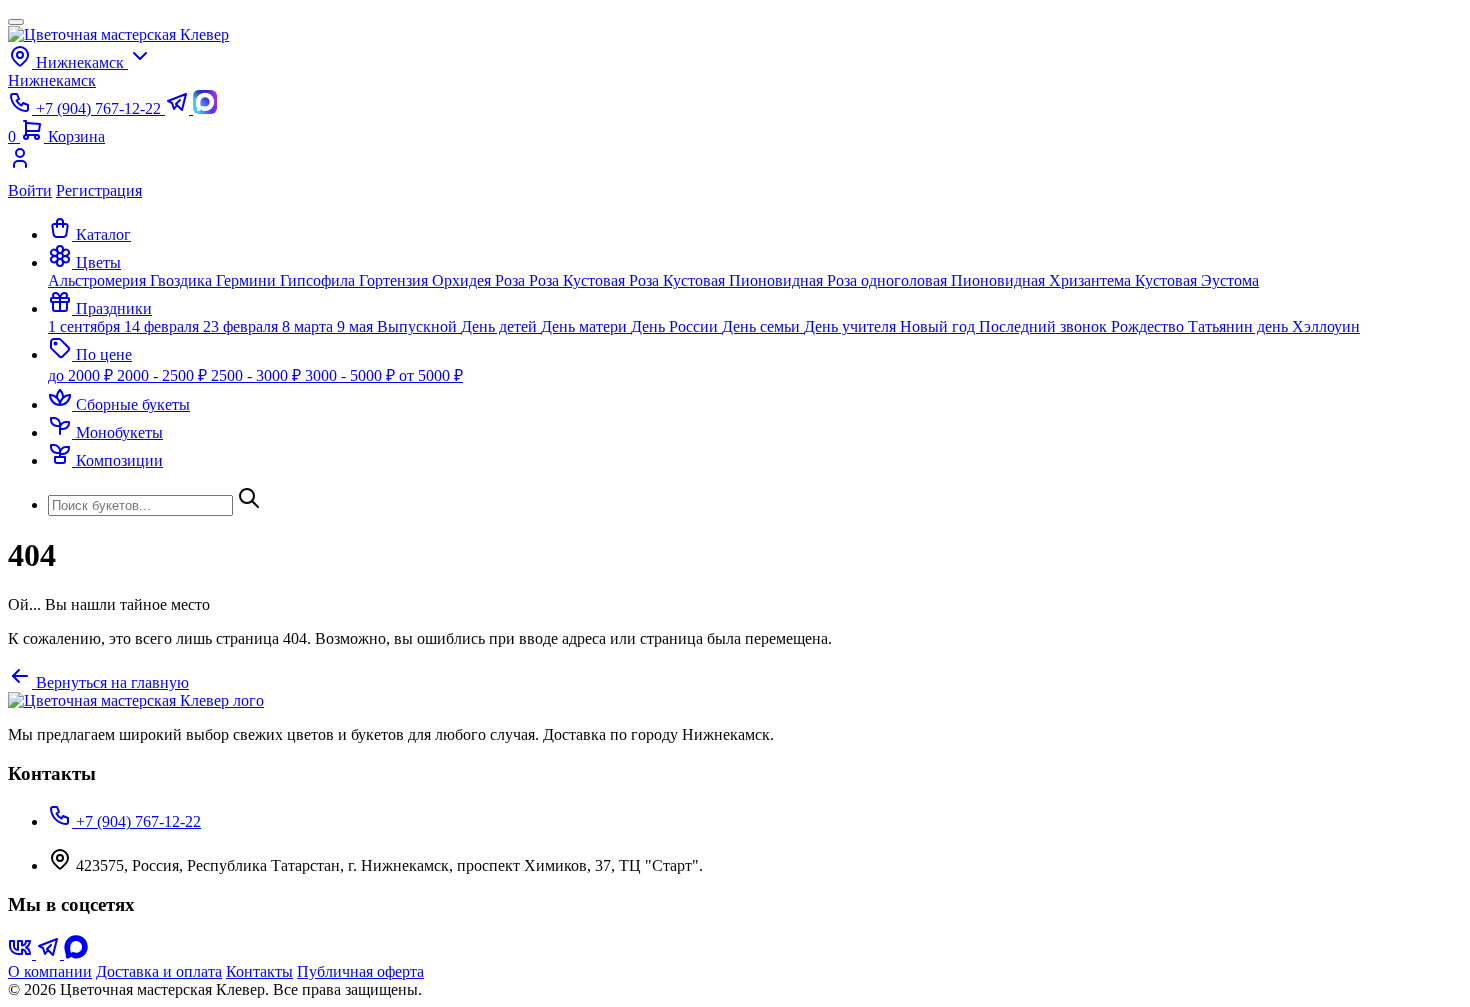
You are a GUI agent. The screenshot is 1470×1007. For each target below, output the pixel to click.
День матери (586, 326)
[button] (84, 262)
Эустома (1230, 280)
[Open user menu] (735, 164)
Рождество (1149, 326)
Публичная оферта (360, 971)
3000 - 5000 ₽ (352, 375)
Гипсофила (319, 280)
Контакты (259, 971)
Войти (30, 190)
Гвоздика (183, 280)
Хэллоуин (1326, 326)
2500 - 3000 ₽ (258, 375)
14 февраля (163, 326)
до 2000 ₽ (82, 375)
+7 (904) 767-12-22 (136, 821)
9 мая (357, 326)
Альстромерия (99, 280)
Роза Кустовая (579, 280)
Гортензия (395, 280)
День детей (501, 326)
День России (676, 326)
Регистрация (99, 190)
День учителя (852, 326)
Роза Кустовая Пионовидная (728, 280)
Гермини (248, 280)
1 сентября (86, 326)
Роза (512, 280)
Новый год (939, 326)
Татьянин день (1240, 326)
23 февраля (242, 326)
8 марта (309, 326)
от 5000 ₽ (431, 375)
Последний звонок (1045, 326)
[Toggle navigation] (16, 22)
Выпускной (419, 326)
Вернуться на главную (110, 682)
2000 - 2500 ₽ (164, 375)
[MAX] (76, 953)
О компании (50, 971)
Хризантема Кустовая (1125, 280)
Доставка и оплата (159, 971)
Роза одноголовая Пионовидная (938, 280)
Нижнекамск (52, 80)
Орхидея (463, 280)
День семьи (763, 326)
